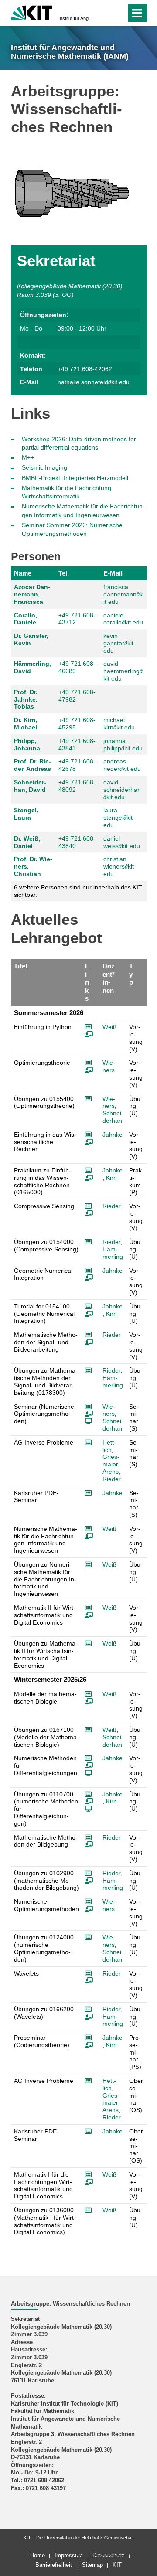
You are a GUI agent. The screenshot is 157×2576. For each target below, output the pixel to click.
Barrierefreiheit (54, 2565)
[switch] (104, 13)
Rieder (112, 1206)
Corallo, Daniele (26, 619)
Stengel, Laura (26, 814)
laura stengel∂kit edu (118, 818)
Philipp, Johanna (27, 745)
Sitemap (92, 2565)
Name (23, 573)
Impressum (69, 2555)
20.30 (113, 286)
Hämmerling (113, 1253)
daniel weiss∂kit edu (122, 842)
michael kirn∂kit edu (119, 724)
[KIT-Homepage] (32, 12)
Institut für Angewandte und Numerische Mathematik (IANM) (76, 18)
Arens (111, 1472)
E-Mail (113, 573)
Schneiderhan (112, 1117)
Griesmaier (111, 1460)
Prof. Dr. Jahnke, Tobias (26, 699)
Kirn (111, 1178)
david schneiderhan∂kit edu (122, 790)
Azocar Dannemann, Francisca (32, 594)
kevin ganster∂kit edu (118, 643)
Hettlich (109, 1446)
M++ (28, 457)
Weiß (110, 1027)
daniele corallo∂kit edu (123, 619)
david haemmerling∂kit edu (123, 671)
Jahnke (113, 1135)
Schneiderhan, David (30, 786)
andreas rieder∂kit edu (122, 765)
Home (38, 2555)
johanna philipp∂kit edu (123, 745)
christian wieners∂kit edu (119, 866)
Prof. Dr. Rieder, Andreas (32, 765)
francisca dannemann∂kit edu (123, 594)
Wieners (109, 1066)
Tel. (64, 573)
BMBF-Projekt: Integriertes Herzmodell (75, 478)
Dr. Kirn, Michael (26, 724)
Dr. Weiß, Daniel (27, 842)
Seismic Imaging (44, 467)
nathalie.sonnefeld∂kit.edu (94, 382)
